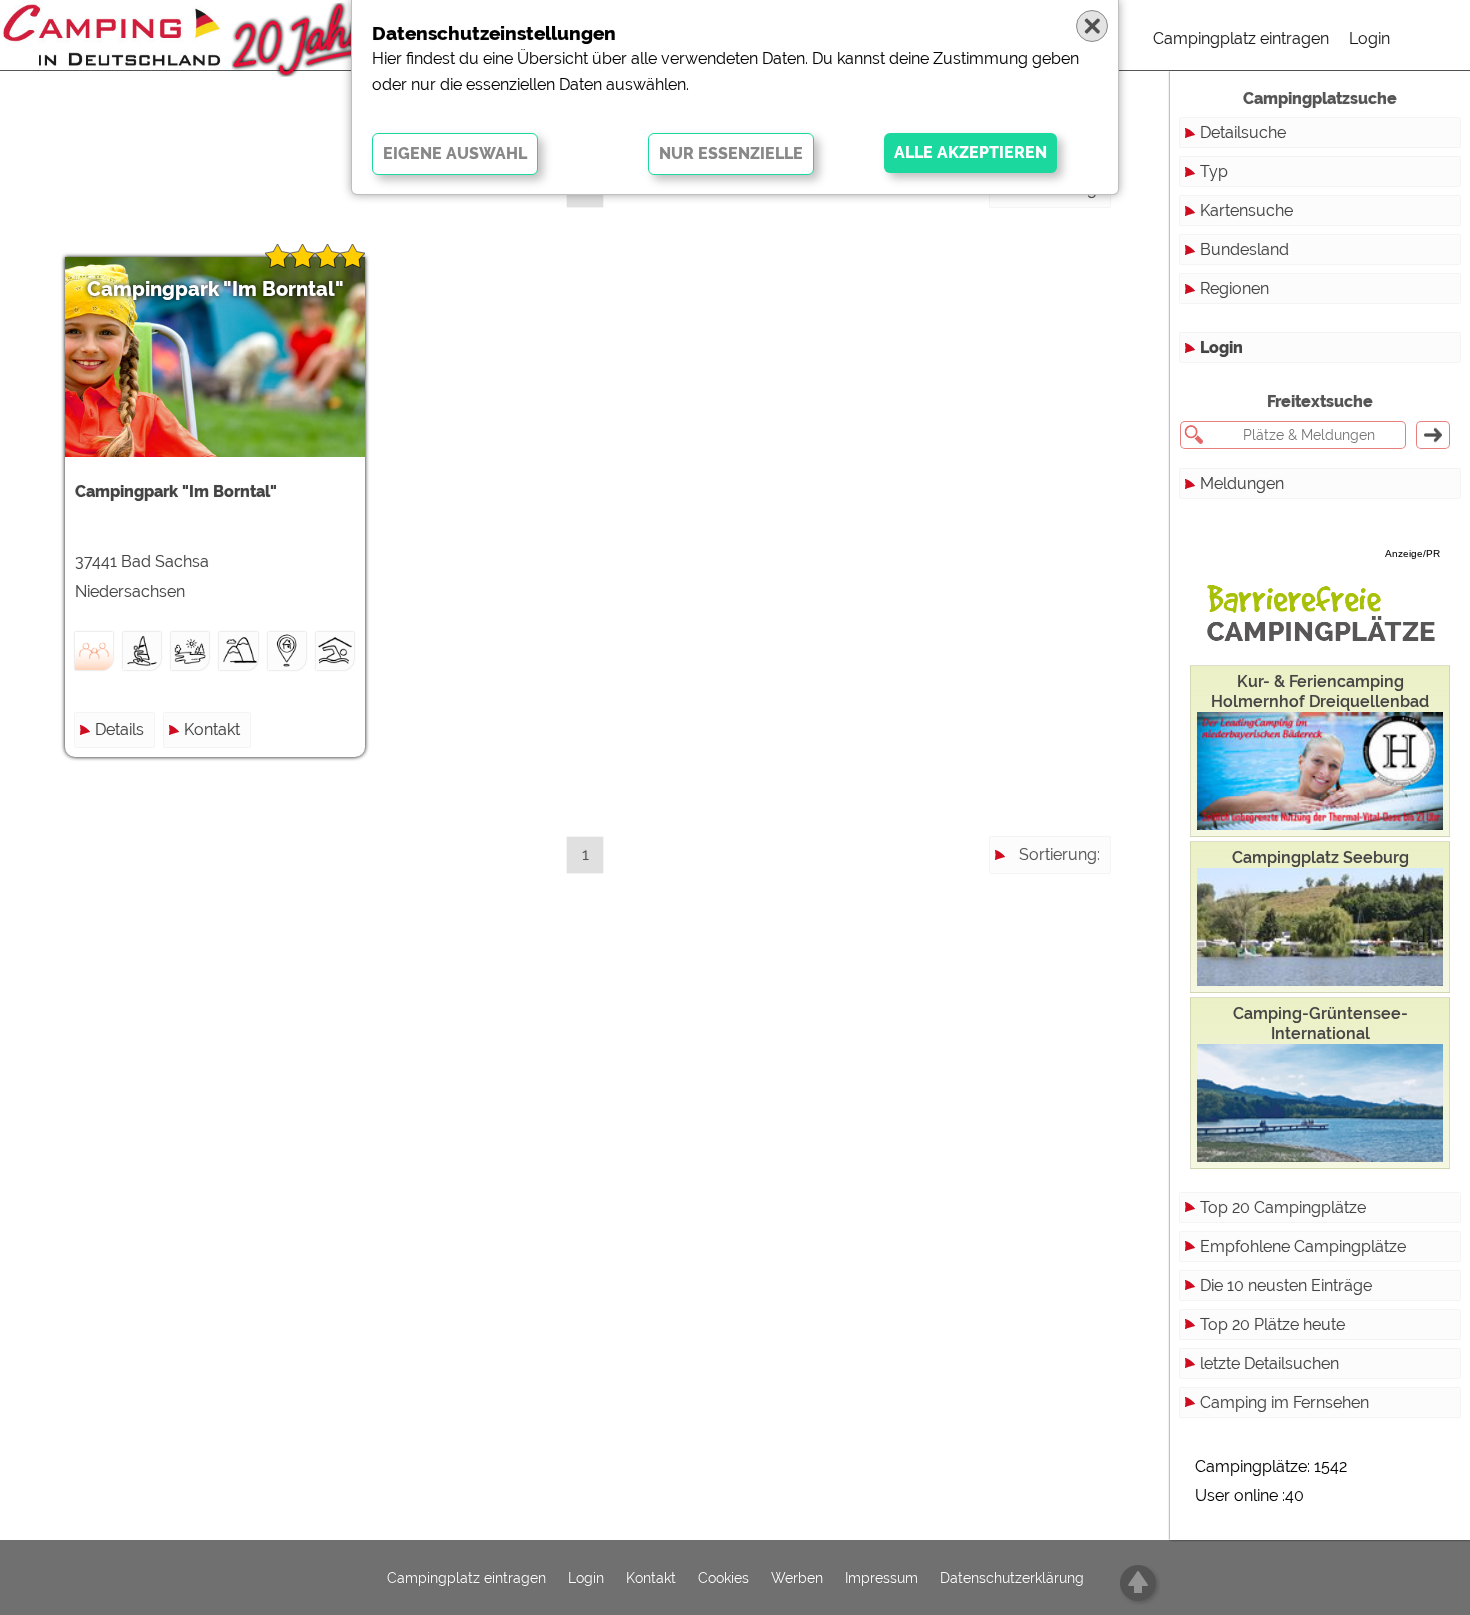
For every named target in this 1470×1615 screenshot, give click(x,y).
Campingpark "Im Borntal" (215, 289)
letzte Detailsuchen (1269, 1363)
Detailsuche (1243, 132)
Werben (797, 1578)
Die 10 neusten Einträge (1286, 1285)
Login (1369, 38)
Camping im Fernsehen (1284, 1402)
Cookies (723, 1578)
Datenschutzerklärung (1012, 1578)
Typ (1214, 171)
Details (119, 729)
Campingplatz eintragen (1241, 38)
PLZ (1085, 260)
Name (1077, 224)
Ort (1088, 296)
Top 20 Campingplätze (1283, 1207)
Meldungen (1242, 483)
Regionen (1234, 288)
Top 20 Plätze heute (1272, 1324)
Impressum (881, 1578)
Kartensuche (1246, 210)
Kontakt (212, 729)
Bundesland (1244, 249)
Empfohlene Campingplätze (1303, 1246)
